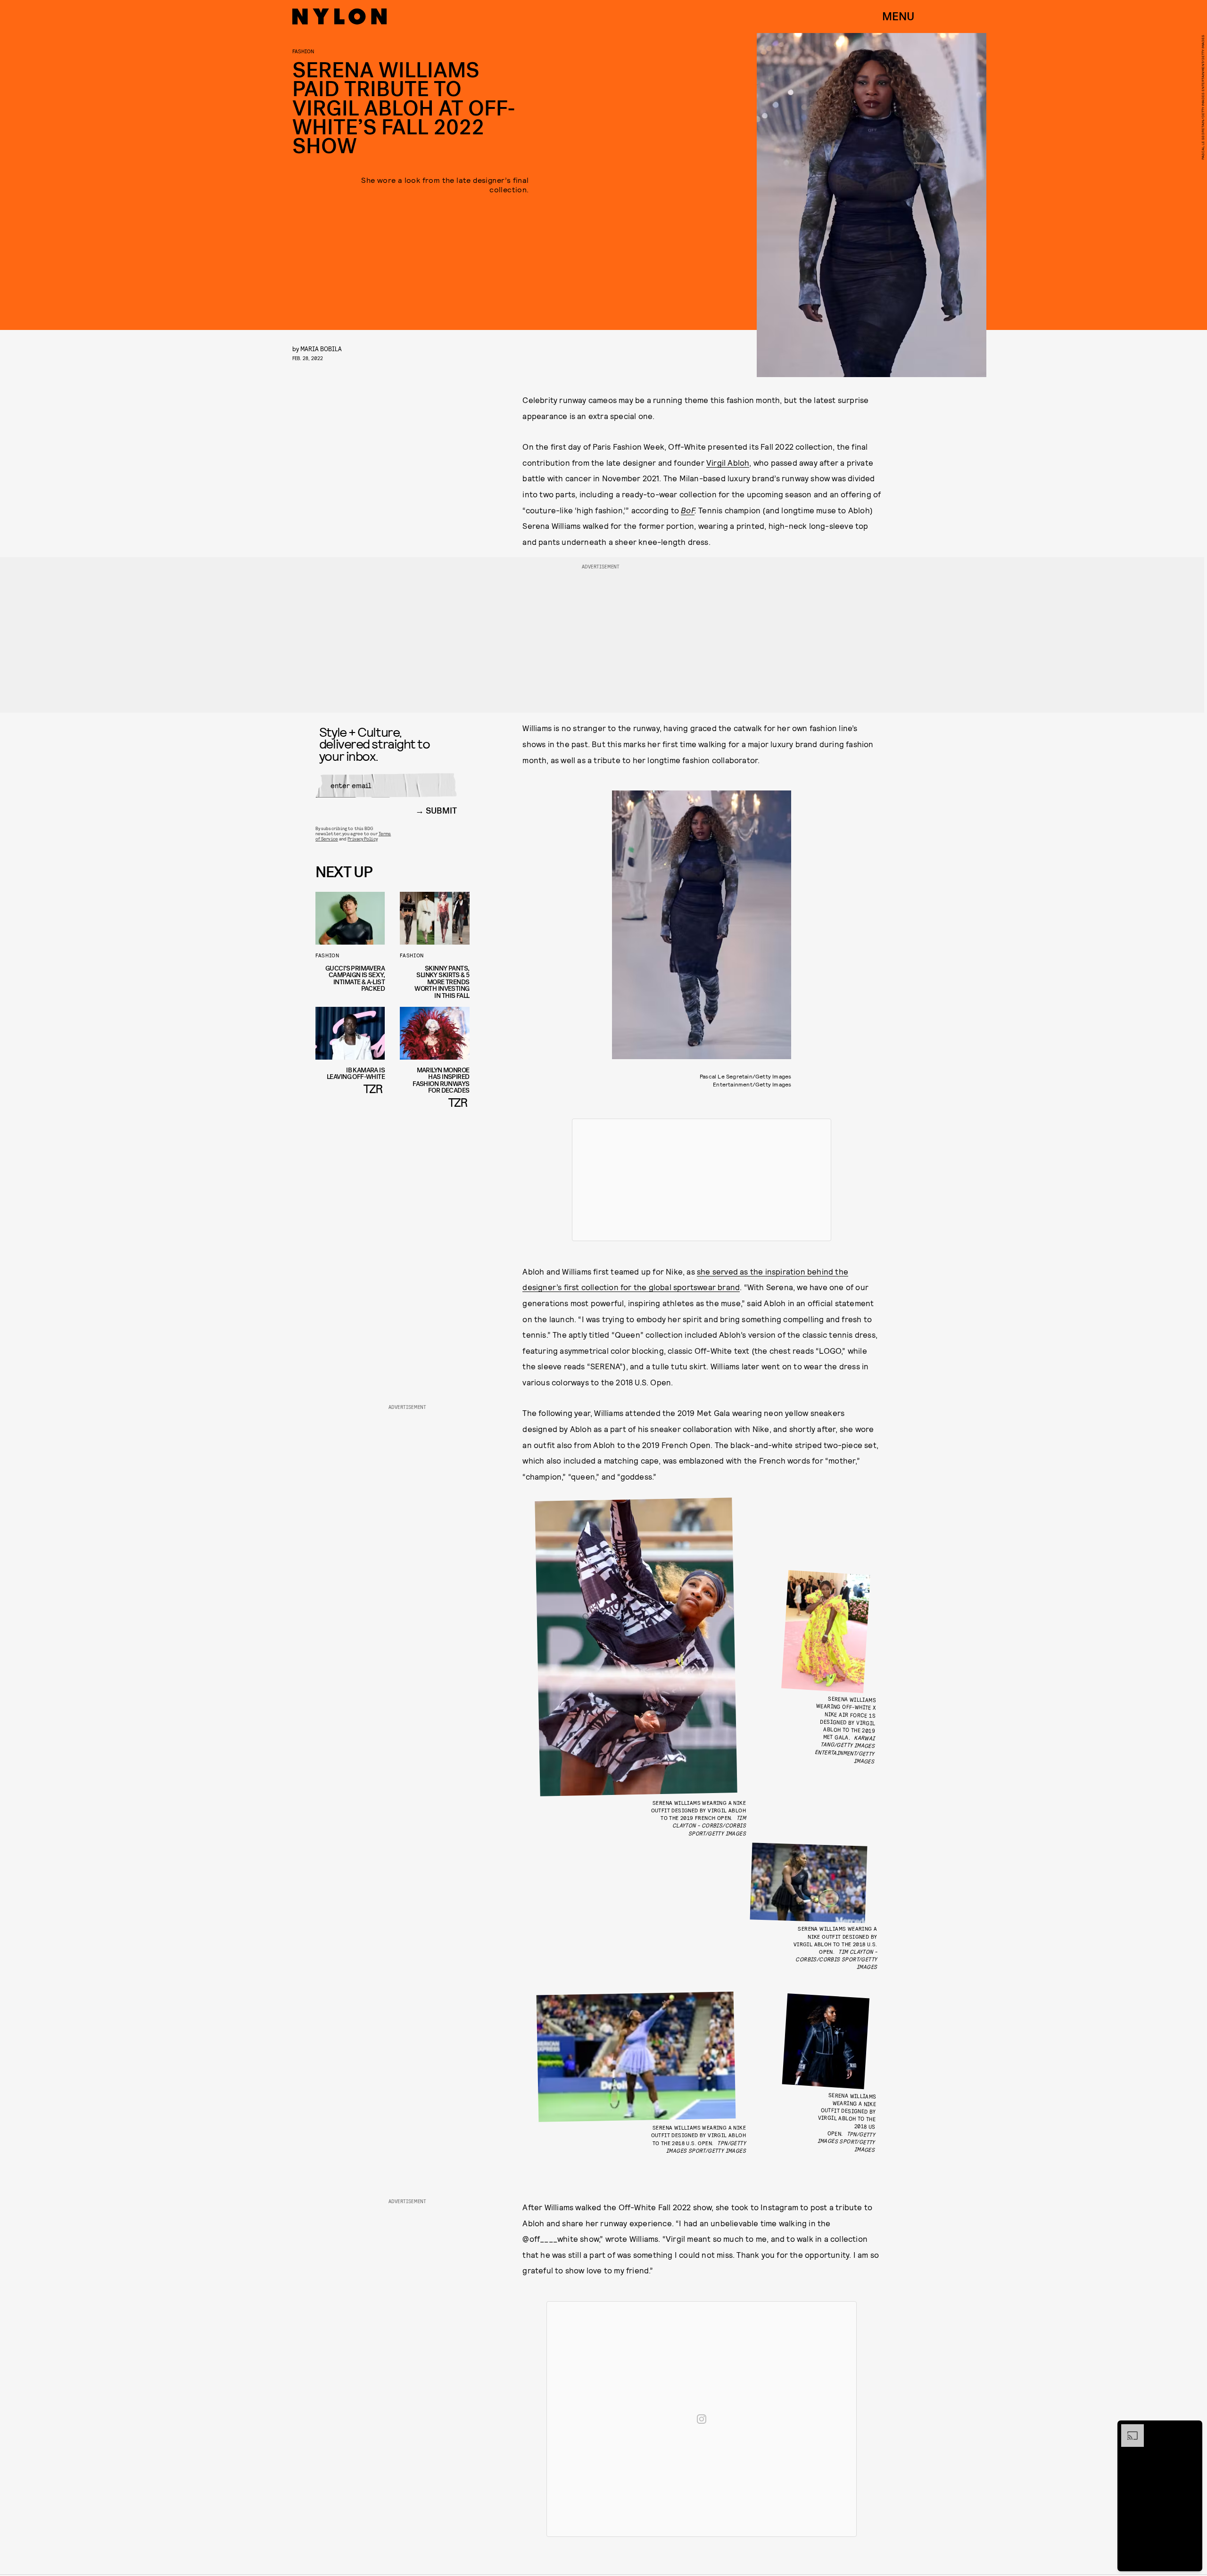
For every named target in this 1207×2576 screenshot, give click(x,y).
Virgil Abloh (728, 462)
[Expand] (1128, 2429)
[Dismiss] (1192, 2429)
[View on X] (702, 1180)
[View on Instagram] (702, 2419)
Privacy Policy (362, 839)
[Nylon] (339, 16)
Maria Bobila (321, 349)
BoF (688, 510)
